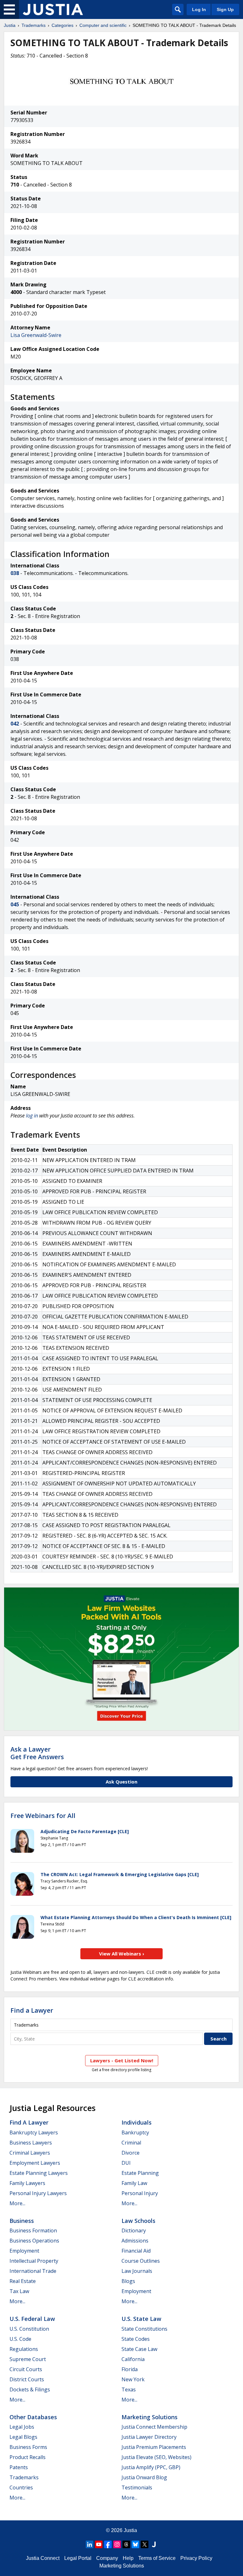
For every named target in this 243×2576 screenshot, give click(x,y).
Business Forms (28, 2447)
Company (107, 2558)
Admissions (135, 2241)
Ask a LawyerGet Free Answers (37, 1753)
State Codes (136, 2339)
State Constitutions (144, 2329)
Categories (62, 25)
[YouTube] (99, 2544)
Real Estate (23, 2281)
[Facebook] (108, 2544)
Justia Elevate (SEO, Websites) (156, 2457)
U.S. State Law (141, 2319)
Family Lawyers (27, 2183)
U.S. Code (20, 2339)
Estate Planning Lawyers (39, 2173)
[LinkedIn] (90, 2544)
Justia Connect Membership (154, 2427)
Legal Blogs (23, 2437)
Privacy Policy (196, 2558)
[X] (145, 2544)
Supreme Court (28, 2359)
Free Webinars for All (43, 1816)
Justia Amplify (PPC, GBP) (151, 2467)
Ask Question (121, 1782)
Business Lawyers (31, 2143)
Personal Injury (140, 2193)
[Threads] (126, 2544)
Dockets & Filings (30, 2389)
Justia (10, 25)
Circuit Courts (26, 2369)
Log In (199, 9)
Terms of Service (157, 2558)
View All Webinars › (122, 1954)
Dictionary (134, 2230)
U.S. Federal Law (32, 2319)
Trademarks (34, 25)
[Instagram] (117, 2544)
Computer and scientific (103, 25)
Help (128, 2558)
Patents (19, 2467)
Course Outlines (141, 2261)
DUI (126, 2163)
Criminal (131, 2143)
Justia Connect (43, 2558)
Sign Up (225, 9)
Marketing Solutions (150, 2417)
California (133, 2359)
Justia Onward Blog (144, 2477)
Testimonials (137, 2487)
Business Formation (33, 2230)
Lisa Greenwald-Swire (36, 335)
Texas (129, 2389)
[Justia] (53, 9)
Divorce (131, 2153)
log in (32, 1116)
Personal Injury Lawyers (38, 2193)
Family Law (134, 2183)
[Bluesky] (135, 2544)
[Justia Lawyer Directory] (154, 2544)
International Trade (33, 2271)
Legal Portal (78, 2558)
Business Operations (34, 2241)
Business (22, 2221)
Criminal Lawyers (30, 2153)
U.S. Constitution (29, 2329)
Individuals (137, 2122)
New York (133, 2379)
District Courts (27, 2379)
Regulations (24, 2349)
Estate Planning (140, 2173)
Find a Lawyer (32, 2010)
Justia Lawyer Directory (149, 2437)
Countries (21, 2487)
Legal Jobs (22, 2427)
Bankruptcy (135, 2132)
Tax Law (19, 2291)
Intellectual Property (34, 2261)
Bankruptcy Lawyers (34, 2132)
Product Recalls (28, 2457)
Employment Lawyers (35, 2163)
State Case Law (139, 2349)
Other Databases (33, 2417)
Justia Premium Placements (154, 2447)
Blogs (128, 2281)
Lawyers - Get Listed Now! (122, 2060)
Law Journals (137, 2271)
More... (17, 2203)
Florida (130, 2369)
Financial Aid (136, 2251)
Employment (24, 2251)
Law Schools (138, 2221)
